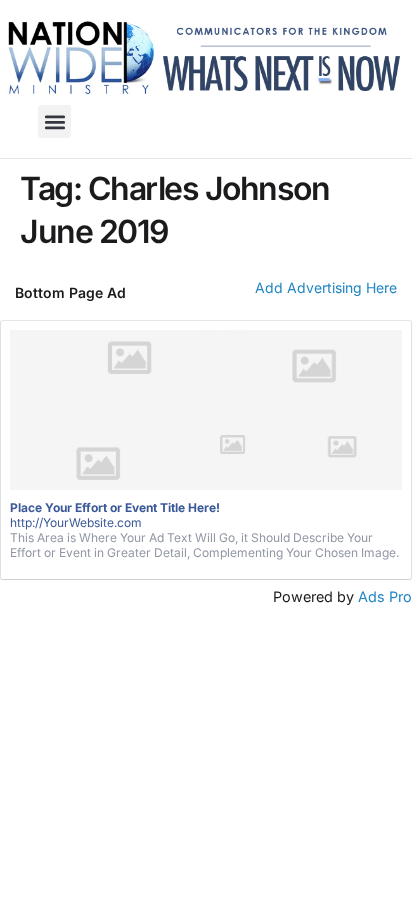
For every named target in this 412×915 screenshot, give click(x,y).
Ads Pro (385, 596)
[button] (54, 121)
